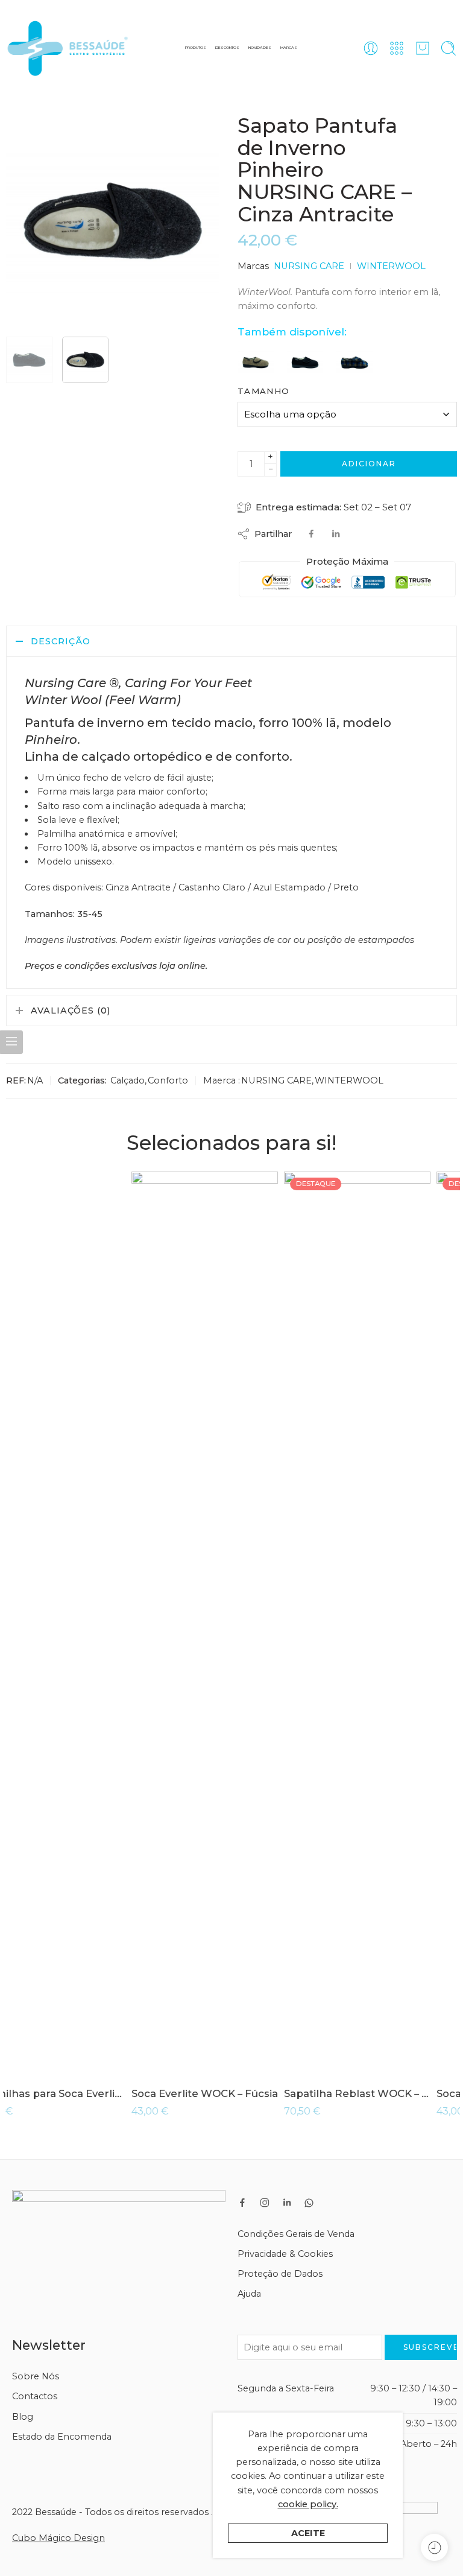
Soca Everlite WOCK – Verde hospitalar (384, 2093)
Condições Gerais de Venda (296, 2234)
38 (39, 2056)
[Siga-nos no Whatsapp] (309, 2203)
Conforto (168, 1080)
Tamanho (263, 391)
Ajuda (249, 2294)
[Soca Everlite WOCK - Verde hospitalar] (384, 1624)
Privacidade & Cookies (285, 2254)
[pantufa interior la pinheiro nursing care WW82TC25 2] (113, 221)
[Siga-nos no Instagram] (265, 2203)
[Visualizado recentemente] (434, 2547)
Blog (23, 2417)
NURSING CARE (309, 266)
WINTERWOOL (391, 266)
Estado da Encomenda (62, 2437)
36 (39, 2020)
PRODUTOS (196, 48)
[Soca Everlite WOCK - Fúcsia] (79, 1624)
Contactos (35, 2396)
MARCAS (289, 48)
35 (39, 2002)
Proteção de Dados (280, 2274)
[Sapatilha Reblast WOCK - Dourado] (232, 1624)
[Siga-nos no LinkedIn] (287, 2203)
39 (192, 2056)
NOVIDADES (260, 48)
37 (39, 2038)
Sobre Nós (36, 2376)
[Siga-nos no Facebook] (242, 2203)
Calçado (128, 1080)
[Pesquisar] (449, 48)
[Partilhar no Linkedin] (336, 534)
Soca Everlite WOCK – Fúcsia (79, 2093)
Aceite (308, 2533)
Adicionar (369, 464)
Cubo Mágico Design (58, 2538)
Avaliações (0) (71, 1010)
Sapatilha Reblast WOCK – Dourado (232, 2093)
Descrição (61, 641)
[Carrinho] (423, 48)
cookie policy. (308, 2504)
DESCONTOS (227, 48)
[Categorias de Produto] (397, 48)
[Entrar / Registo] (371, 48)
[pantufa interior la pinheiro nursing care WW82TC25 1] (29, 360)
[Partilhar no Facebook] (311, 534)
